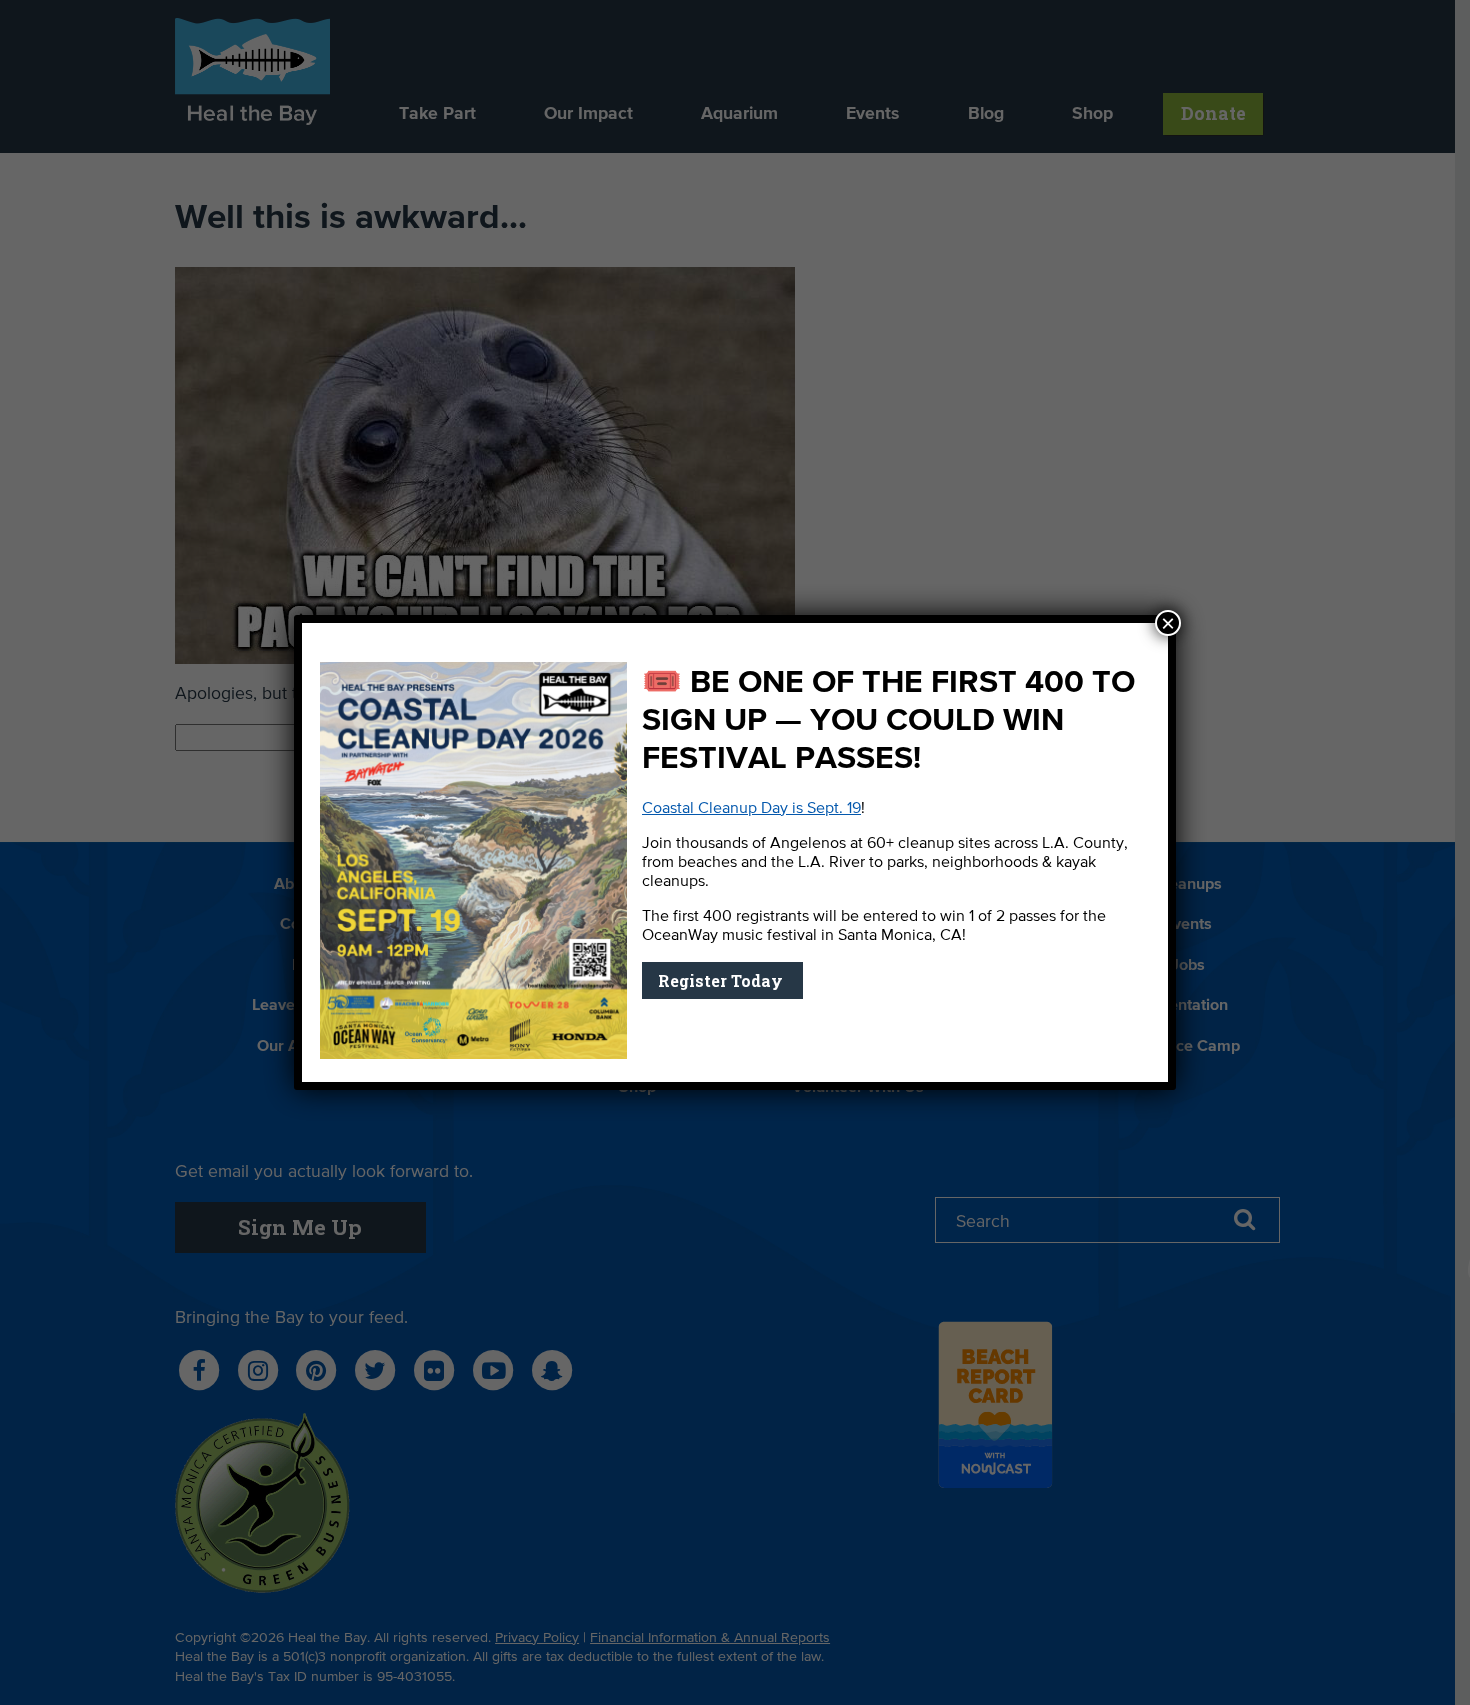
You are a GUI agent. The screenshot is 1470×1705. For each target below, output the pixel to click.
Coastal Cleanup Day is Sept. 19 (751, 809)
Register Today (722, 980)
